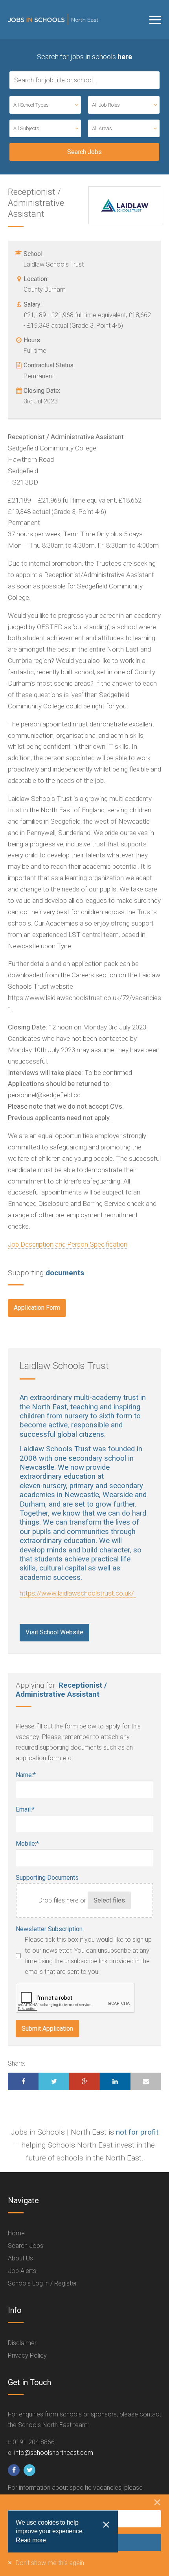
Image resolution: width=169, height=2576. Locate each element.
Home (16, 2233)
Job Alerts (22, 2271)
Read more (31, 2540)
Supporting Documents (47, 1878)
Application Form (37, 1308)
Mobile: (27, 1844)
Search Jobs (26, 2246)
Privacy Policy (27, 2355)
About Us (20, 2258)
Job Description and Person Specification (68, 1244)
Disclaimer (22, 2343)
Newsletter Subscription (49, 1929)
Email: (25, 1809)
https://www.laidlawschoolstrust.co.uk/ (78, 1593)
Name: (26, 1775)
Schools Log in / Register (42, 2283)
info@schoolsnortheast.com (54, 2453)
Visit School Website (54, 1632)
